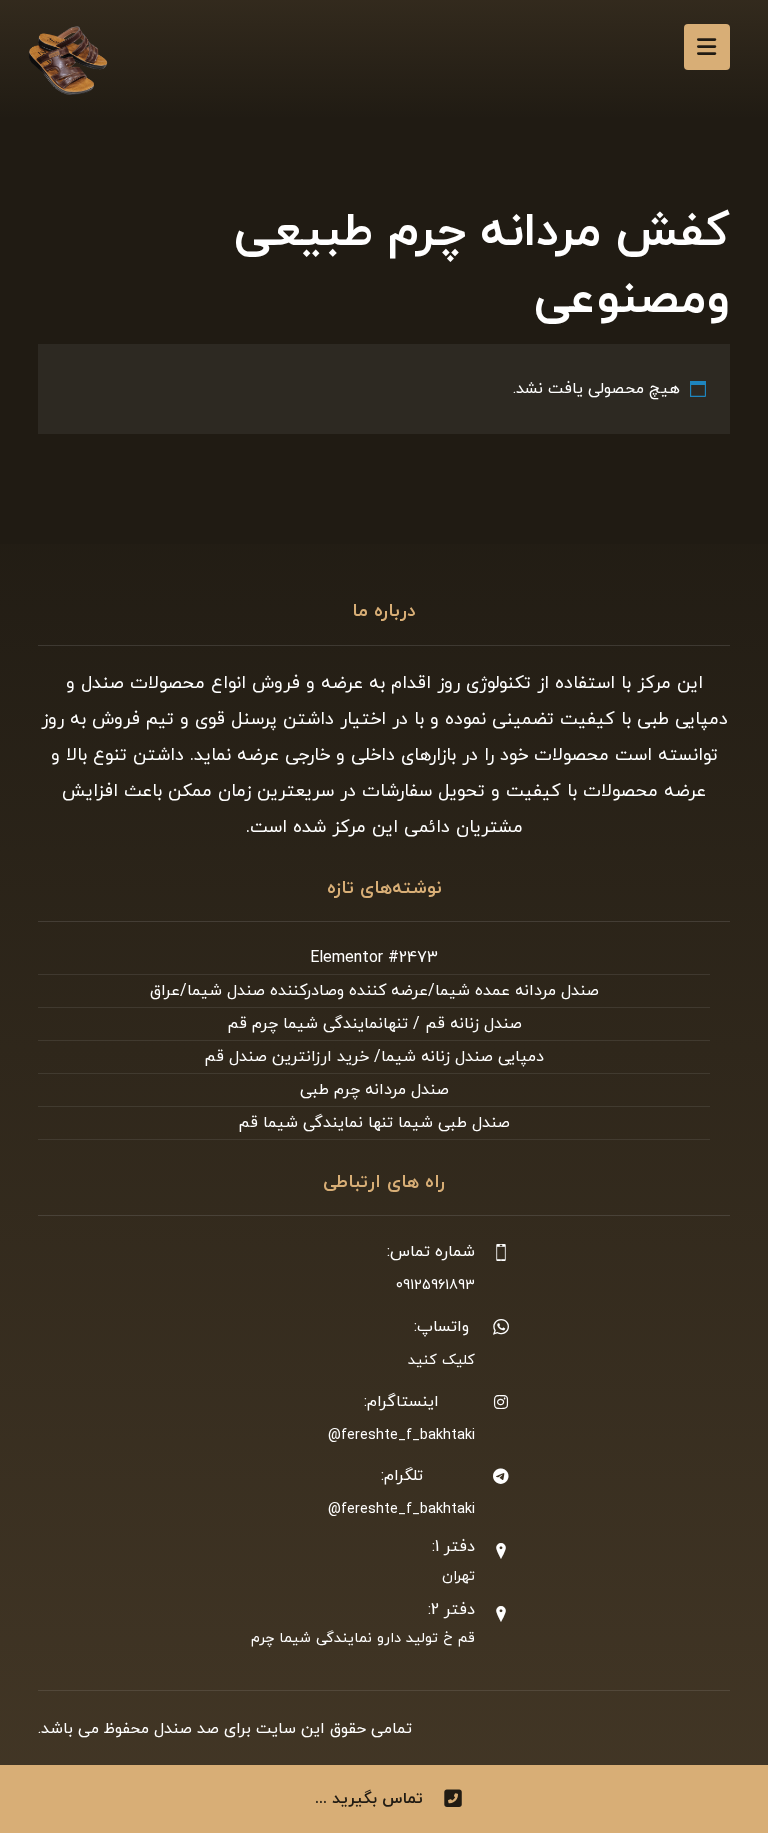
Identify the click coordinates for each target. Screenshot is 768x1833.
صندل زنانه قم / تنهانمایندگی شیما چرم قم (374, 1024)
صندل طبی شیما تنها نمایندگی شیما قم (374, 1123)
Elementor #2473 (374, 958)
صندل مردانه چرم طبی (374, 1090)
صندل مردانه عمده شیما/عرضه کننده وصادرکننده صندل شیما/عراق (374, 991)
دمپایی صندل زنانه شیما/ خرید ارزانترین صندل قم (374, 1057)
